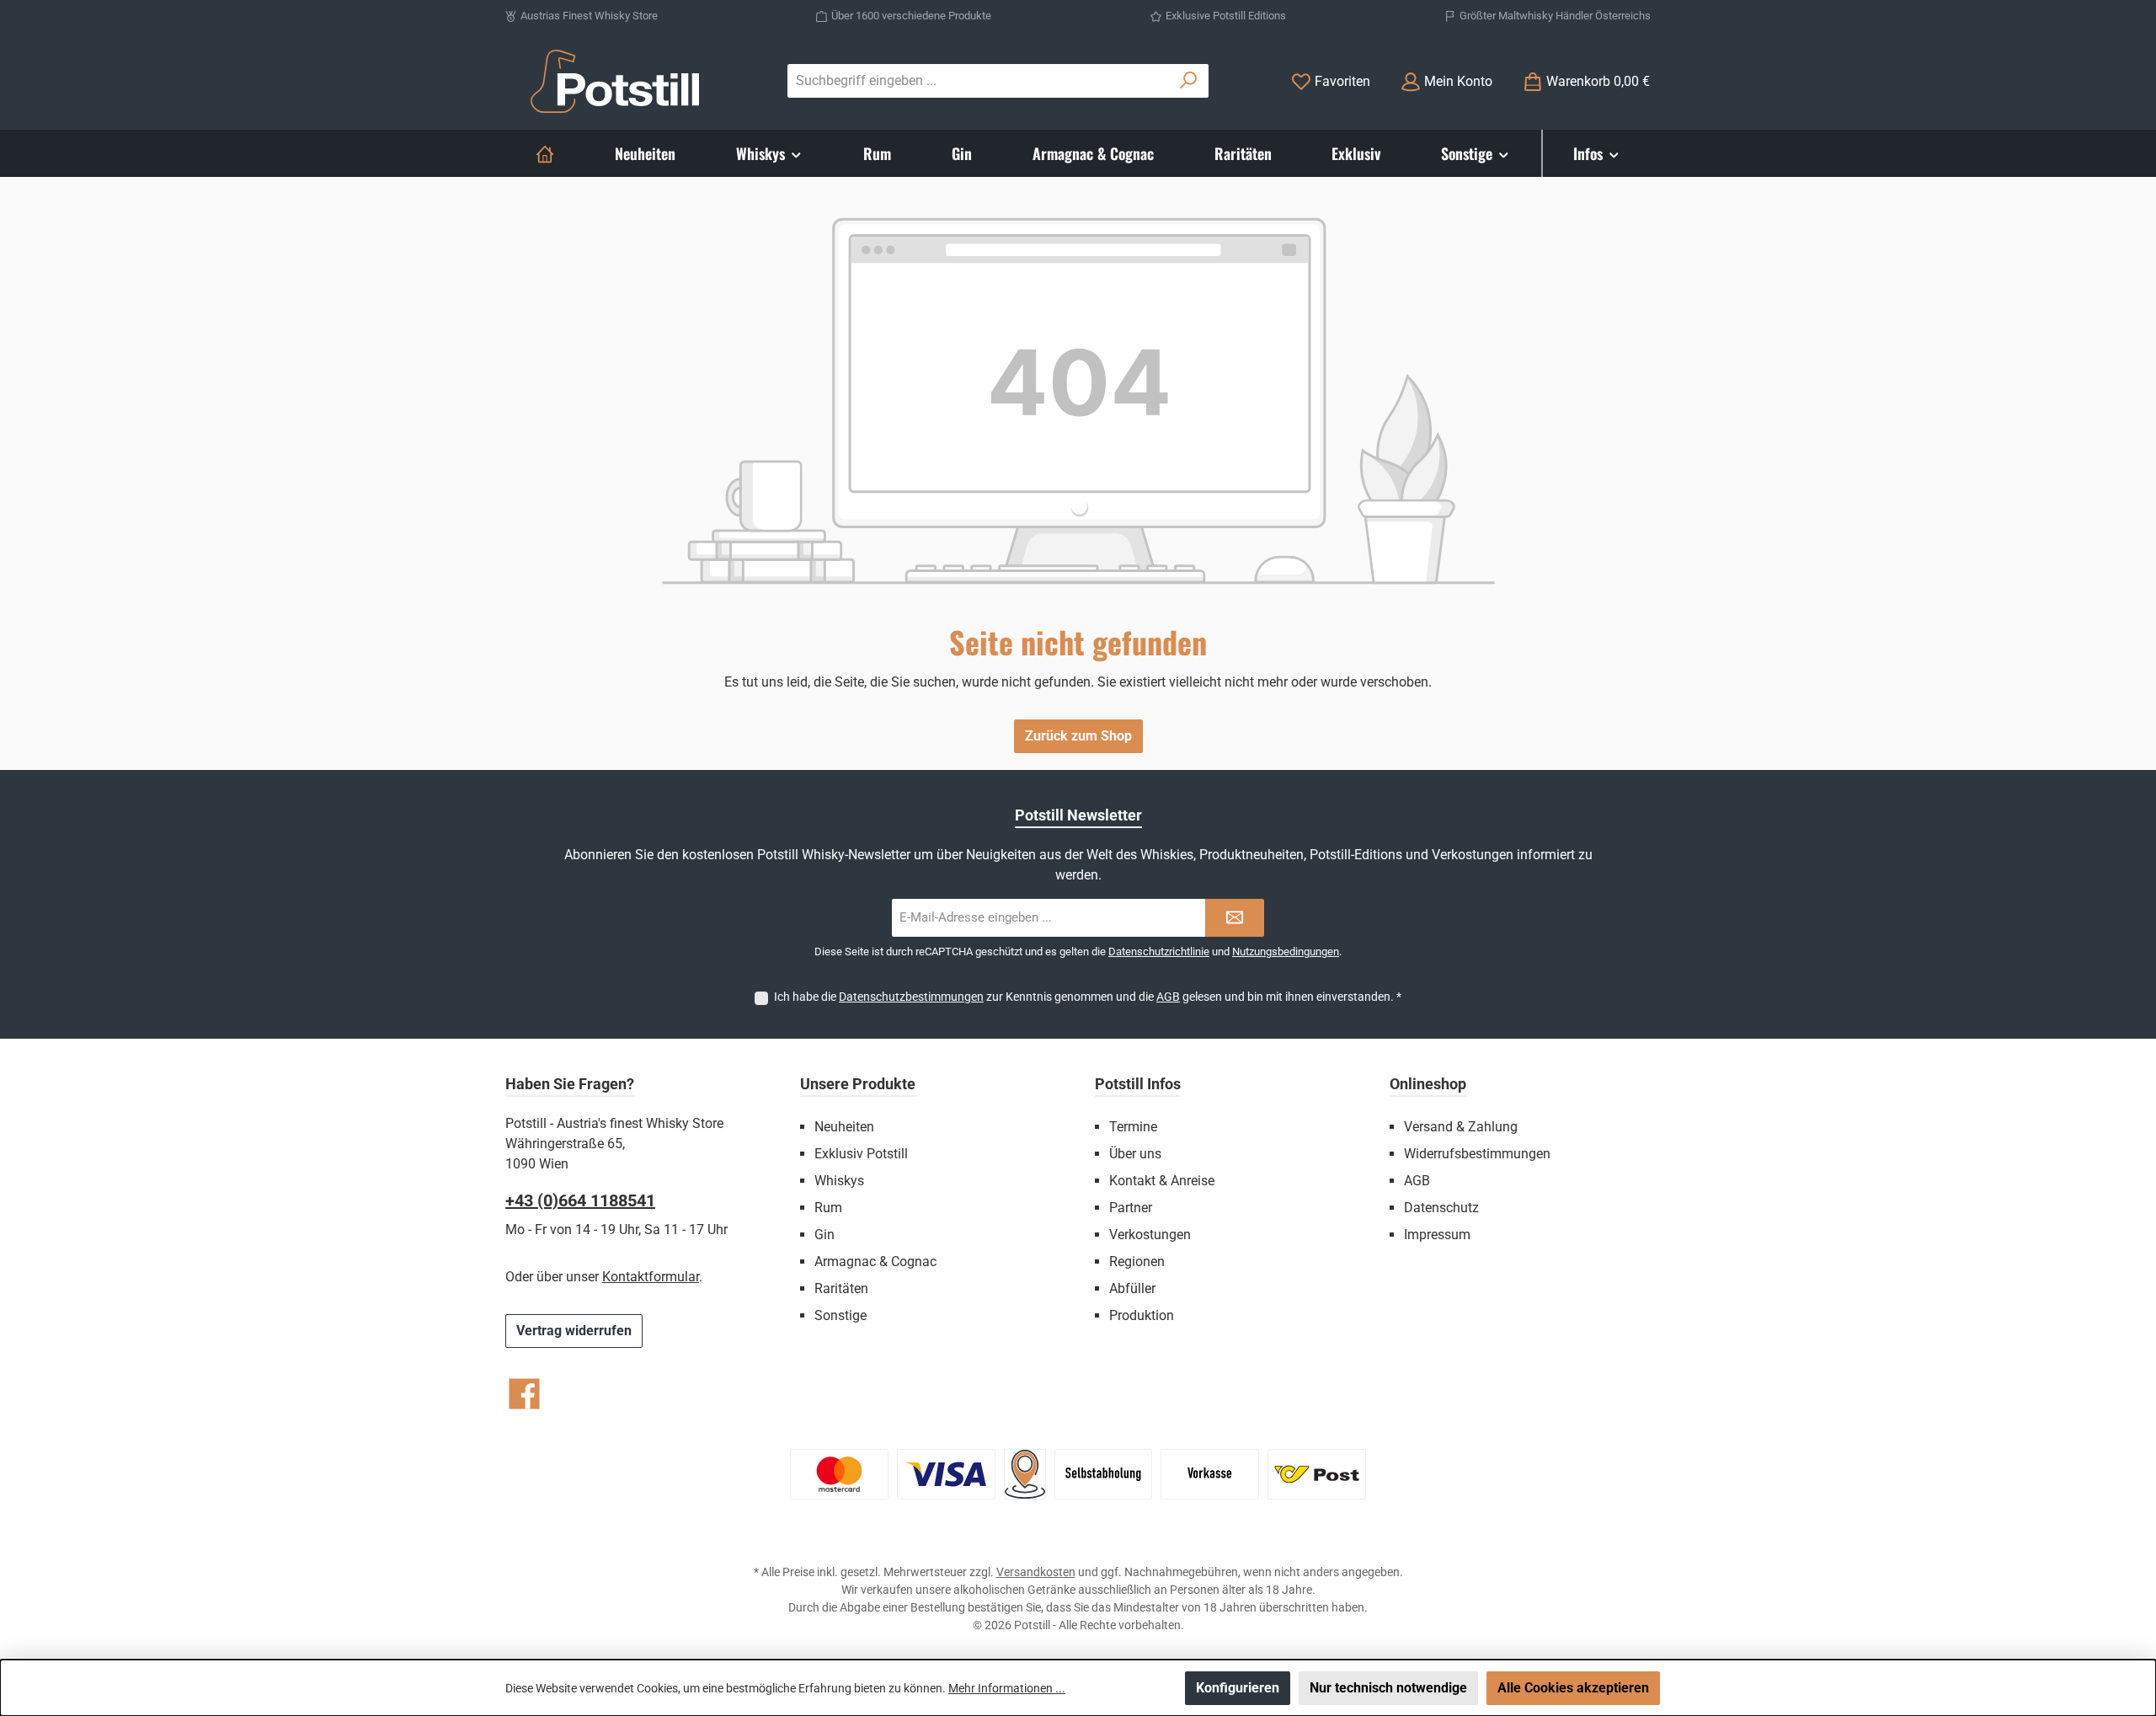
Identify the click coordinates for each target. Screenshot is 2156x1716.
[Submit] (1235, 918)
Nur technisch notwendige (1388, 1688)
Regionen (1137, 1262)
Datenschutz (1441, 1208)
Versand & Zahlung (1461, 1127)
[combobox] (979, 81)
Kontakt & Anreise (1162, 1181)
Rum (828, 1208)
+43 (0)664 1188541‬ (580, 1200)
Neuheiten (844, 1127)
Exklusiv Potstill (861, 1154)
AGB (1168, 997)
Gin (825, 1235)
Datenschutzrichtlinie (1159, 952)
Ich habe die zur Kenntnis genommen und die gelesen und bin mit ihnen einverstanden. (1088, 997)
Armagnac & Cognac (875, 1262)
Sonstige (841, 1315)
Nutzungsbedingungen (1286, 952)
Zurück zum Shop (1078, 736)
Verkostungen (1150, 1235)
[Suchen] (1189, 81)
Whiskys (839, 1181)
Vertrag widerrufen (574, 1331)
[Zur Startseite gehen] (615, 81)
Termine (1133, 1127)
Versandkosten (1036, 1572)
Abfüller (1132, 1288)
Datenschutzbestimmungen (911, 997)
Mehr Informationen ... (1007, 1688)
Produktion (1142, 1315)
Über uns (1135, 1154)
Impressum (1437, 1235)
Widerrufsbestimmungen (1477, 1154)
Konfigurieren (1238, 1688)
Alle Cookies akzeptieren (1573, 1688)
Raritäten (841, 1288)
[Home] (545, 153)
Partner (1131, 1208)
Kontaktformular (651, 1277)
